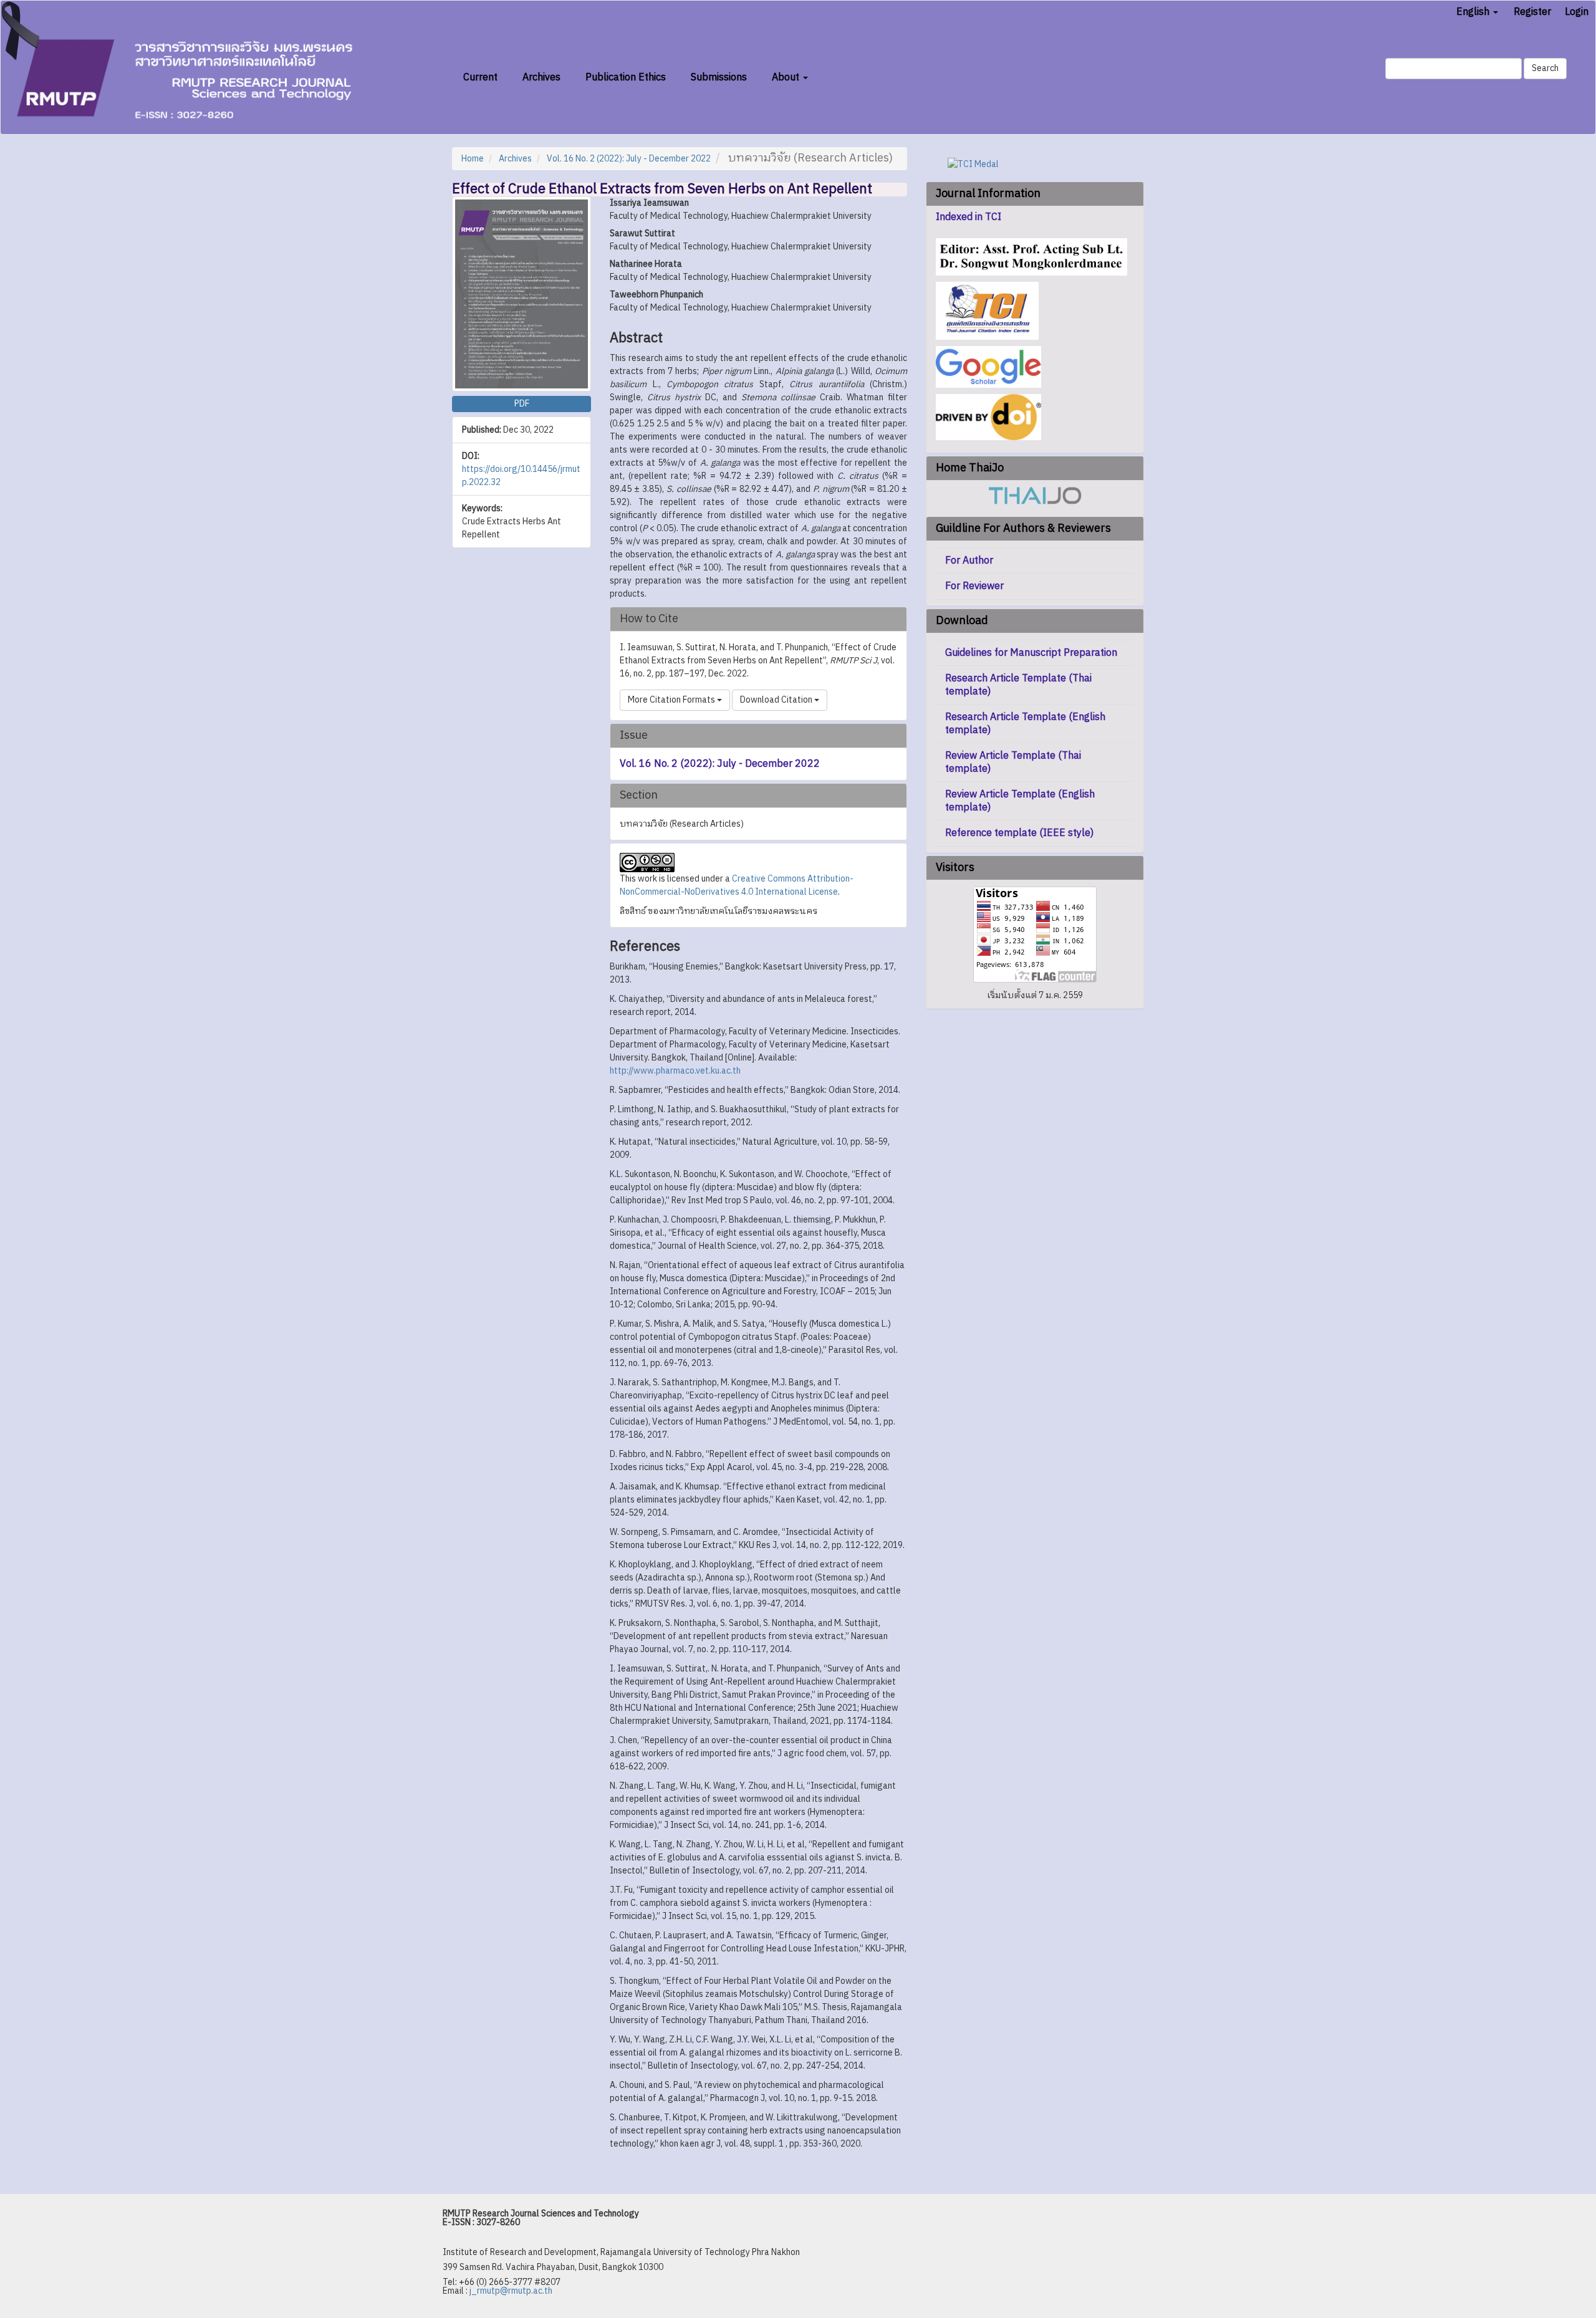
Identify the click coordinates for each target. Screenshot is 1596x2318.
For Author (969, 561)
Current (480, 78)
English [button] (1474, 12)
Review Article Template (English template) (1020, 801)
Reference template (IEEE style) (1019, 833)
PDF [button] (522, 404)
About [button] (787, 78)
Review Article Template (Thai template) (1013, 762)
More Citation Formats (672, 700)
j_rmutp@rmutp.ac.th (511, 2291)
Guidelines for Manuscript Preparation (1031, 653)
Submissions (719, 78)
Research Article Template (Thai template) (1018, 685)
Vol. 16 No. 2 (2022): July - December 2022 (629, 159)
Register (1532, 12)
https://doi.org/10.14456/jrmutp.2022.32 (521, 476)
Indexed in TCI (969, 218)
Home (473, 159)
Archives (541, 78)
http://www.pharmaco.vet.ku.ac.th (675, 1071)
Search (1545, 68)
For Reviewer (974, 586)
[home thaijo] (1035, 495)
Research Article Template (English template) (1025, 724)
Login (1577, 12)
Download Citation (777, 700)
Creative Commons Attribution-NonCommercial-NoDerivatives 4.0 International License (737, 885)
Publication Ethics (626, 78)
